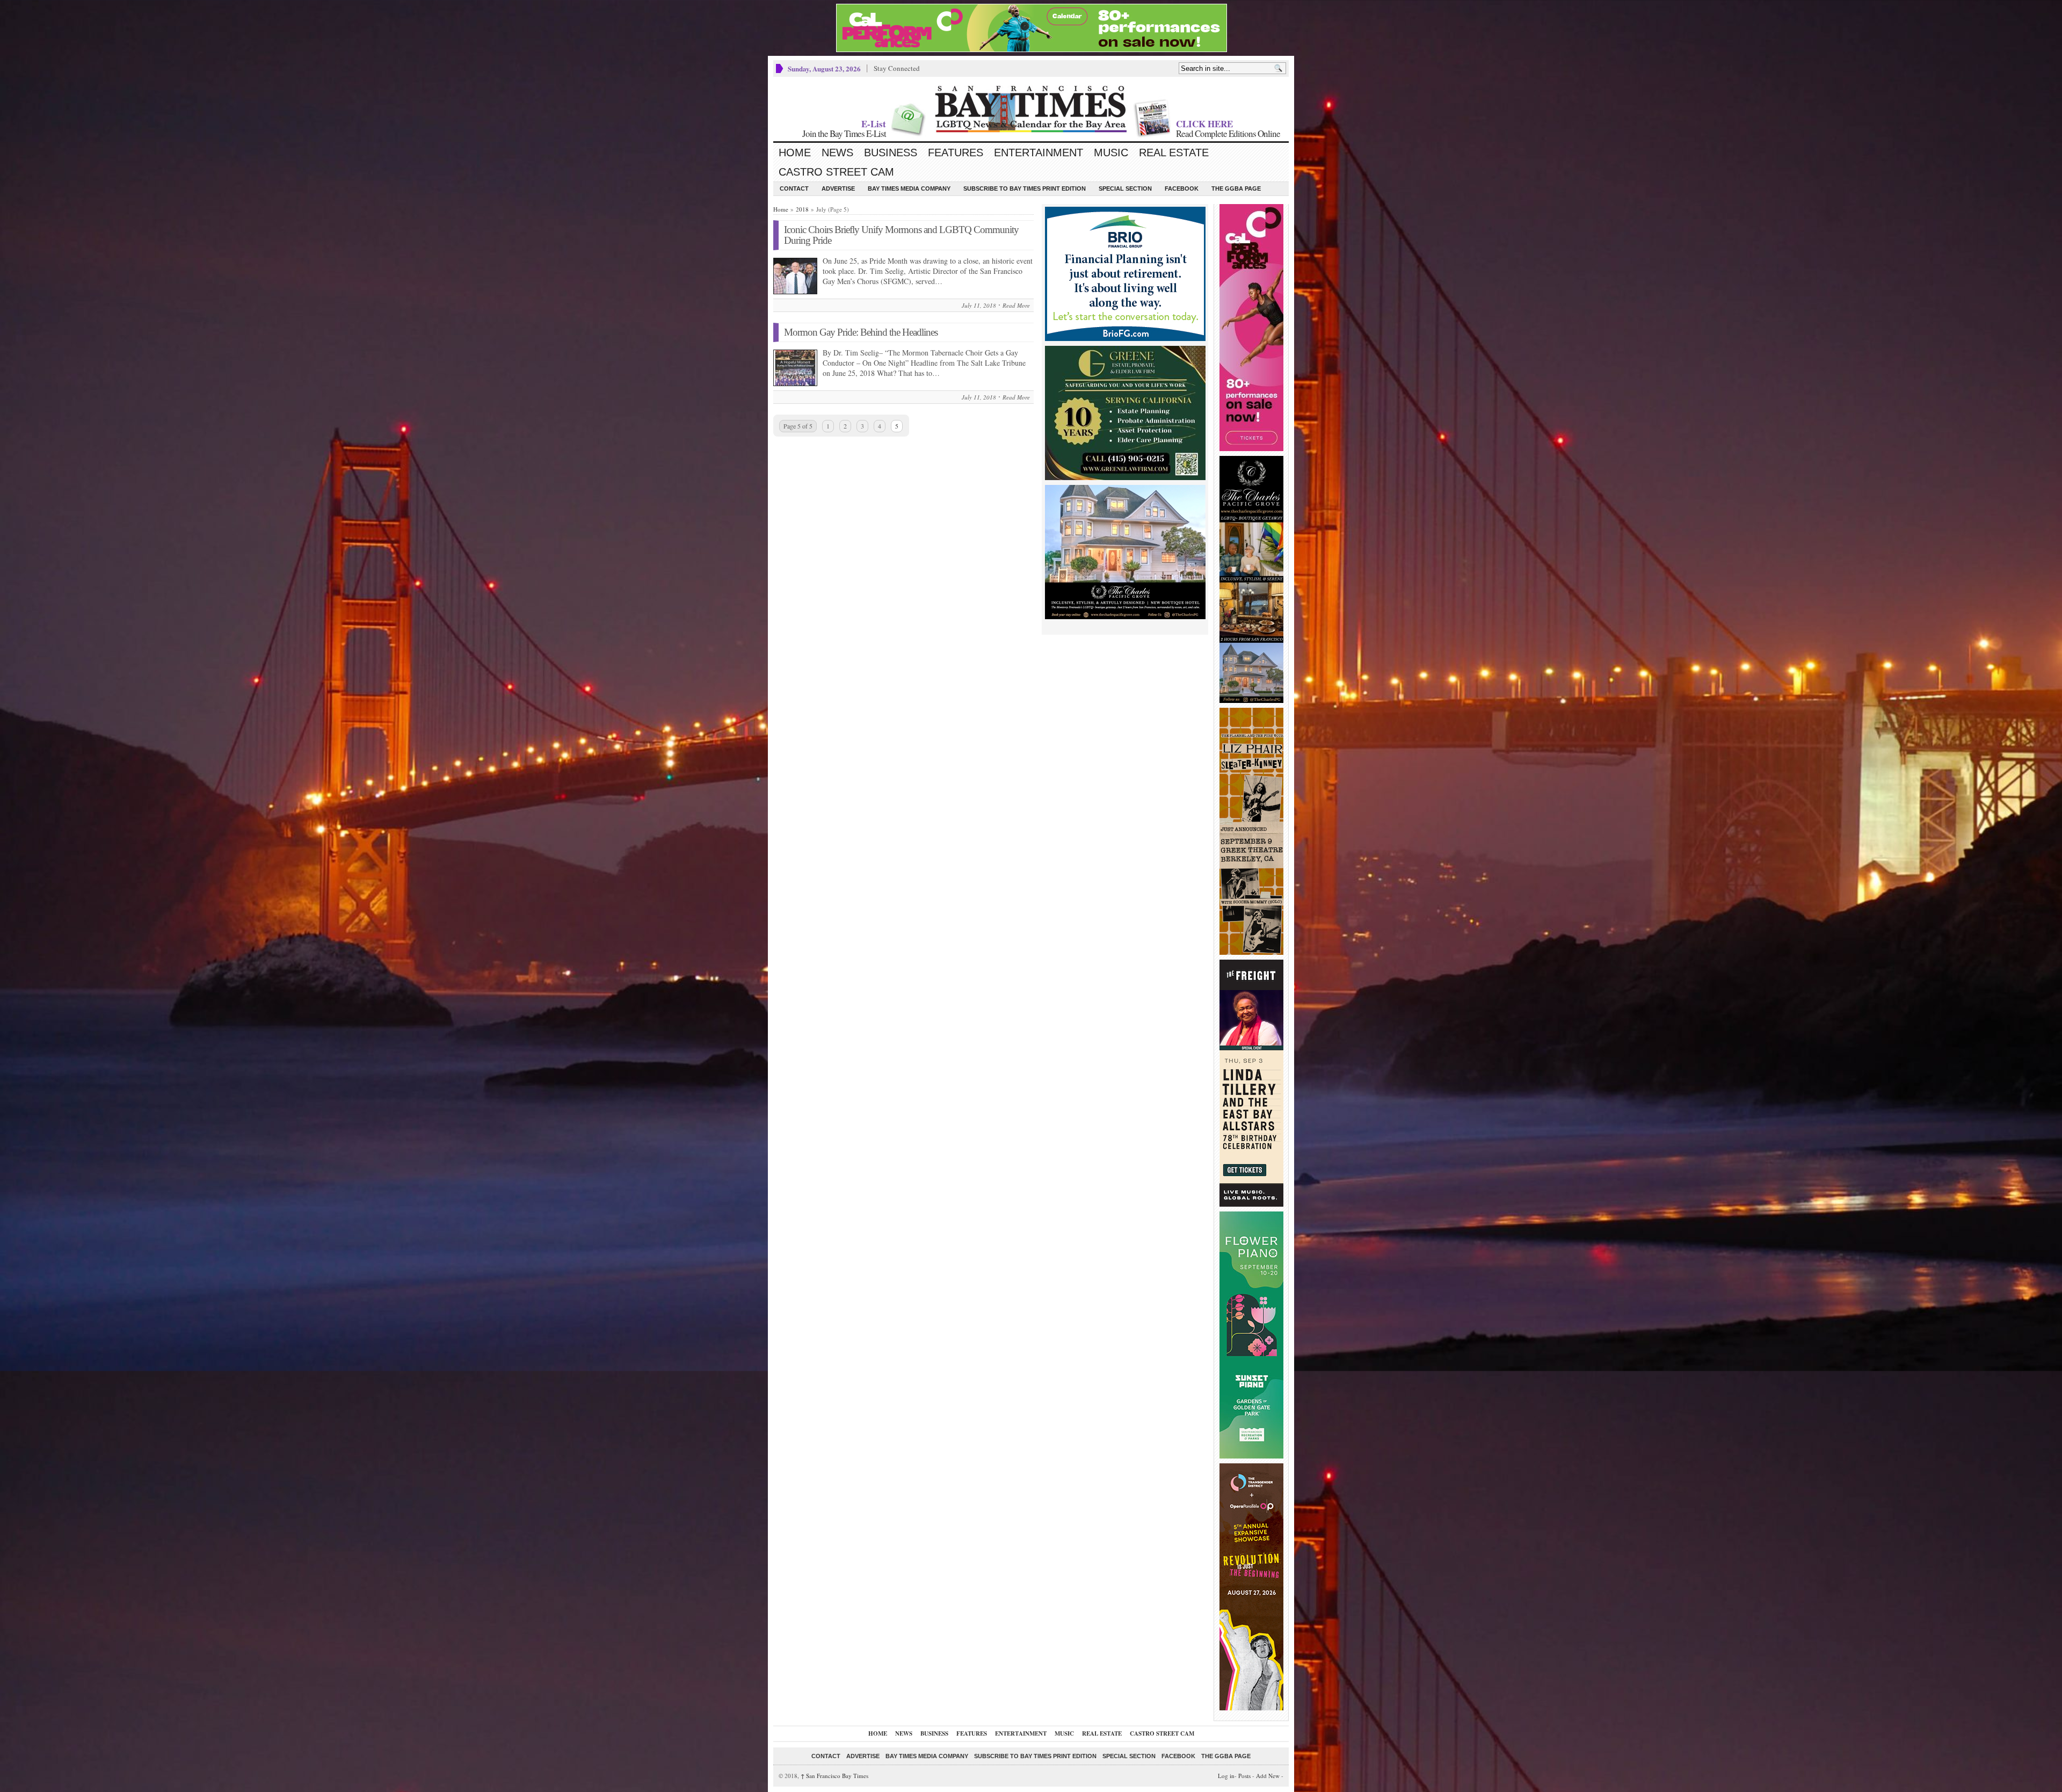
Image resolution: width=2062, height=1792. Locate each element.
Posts (1244, 1776)
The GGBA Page (1236, 188)
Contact (794, 188)
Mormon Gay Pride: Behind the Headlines (861, 332)
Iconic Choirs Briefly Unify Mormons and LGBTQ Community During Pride (901, 235)
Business (891, 153)
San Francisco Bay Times (834, 1776)
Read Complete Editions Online (1228, 133)
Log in (1226, 1776)
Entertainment (1039, 153)
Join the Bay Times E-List (844, 133)
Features (956, 153)
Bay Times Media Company (909, 188)
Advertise (838, 188)
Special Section (1125, 188)
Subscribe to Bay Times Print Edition (1025, 188)
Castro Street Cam (836, 172)
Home (795, 153)
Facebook (1182, 188)
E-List (874, 124)
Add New (1268, 1776)
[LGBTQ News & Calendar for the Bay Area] (1031, 109)
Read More (1016, 305)
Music (1111, 153)
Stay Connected (897, 68)
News (837, 153)
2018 (802, 209)
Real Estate (1174, 153)
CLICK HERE (1204, 124)
